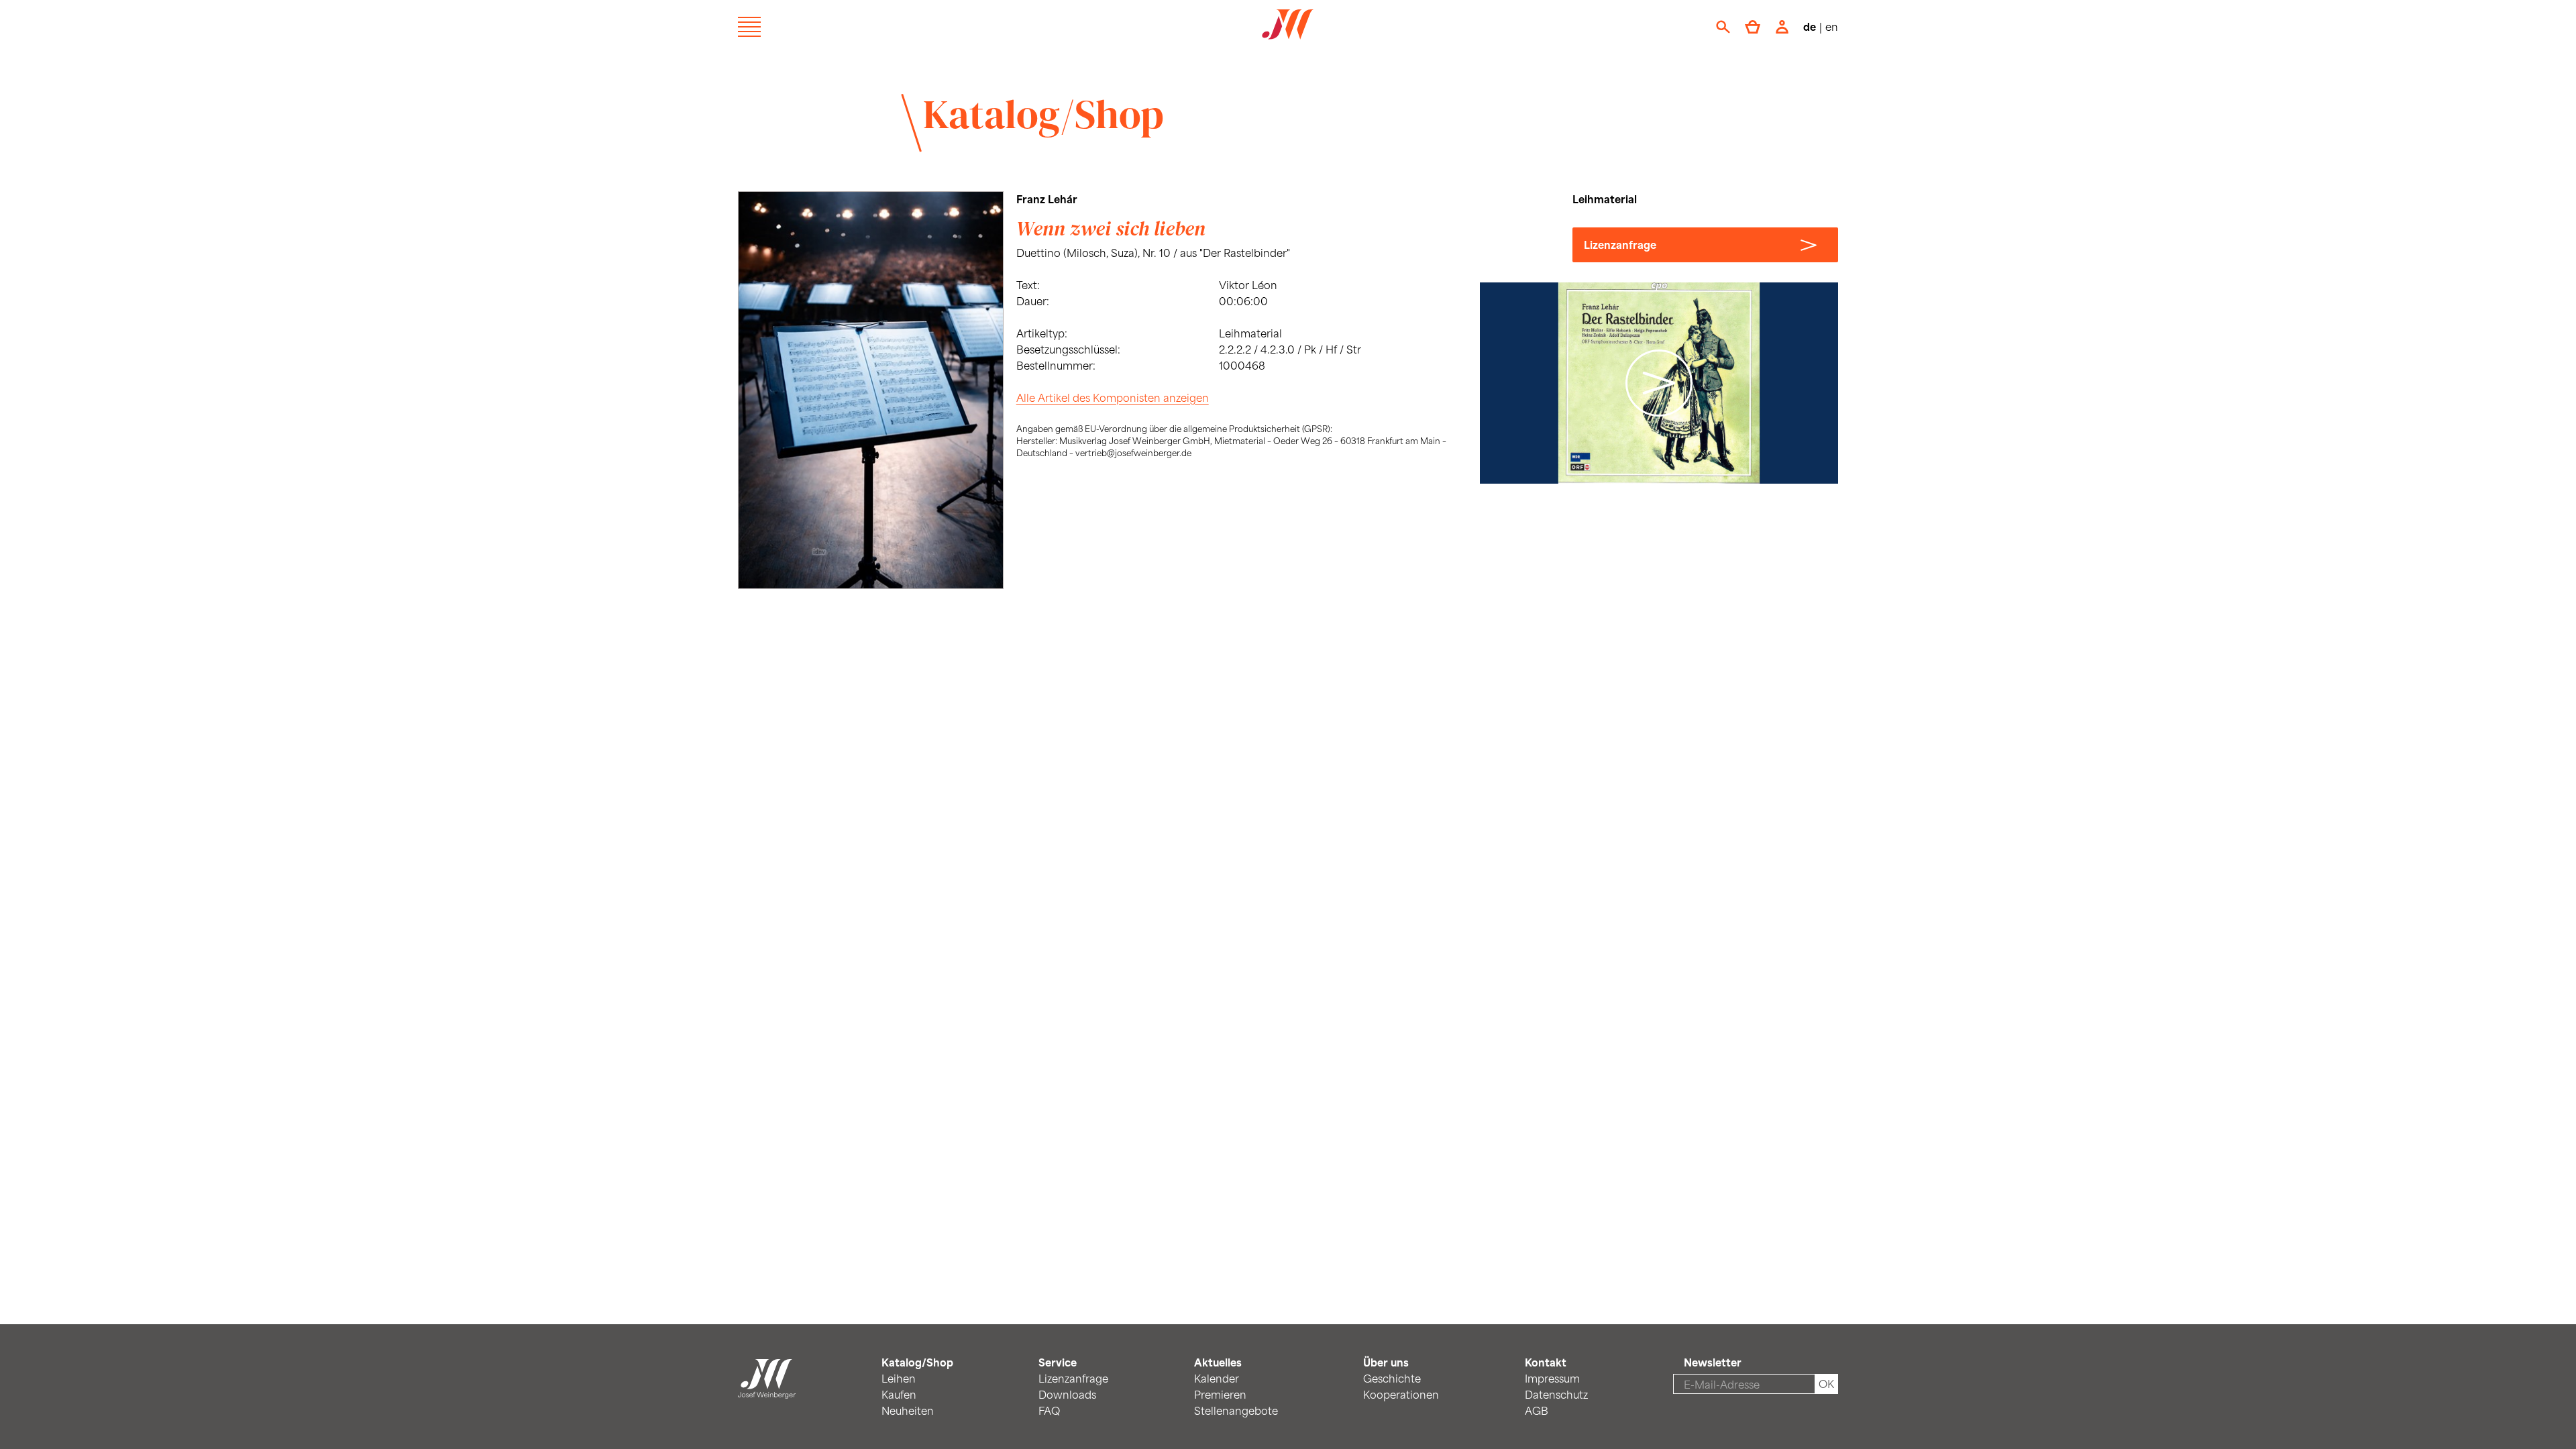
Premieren (1220, 1394)
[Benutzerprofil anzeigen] (1782, 27)
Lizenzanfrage (1620, 245)
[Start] (767, 1390)
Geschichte (1392, 1378)
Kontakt (1546, 1362)
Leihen (899, 1378)
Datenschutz (1556, 1394)
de (1810, 26)
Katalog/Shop (1043, 114)
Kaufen (899, 1394)
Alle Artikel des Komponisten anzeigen (1113, 397)
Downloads (1067, 1394)
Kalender (1217, 1378)
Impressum (1552, 1378)
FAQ (1049, 1410)
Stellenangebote (1236, 1410)
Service (1058, 1362)
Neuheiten (908, 1410)
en (1832, 26)
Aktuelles (1218, 1362)
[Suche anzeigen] (1723, 27)
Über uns (1386, 1362)
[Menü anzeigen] (749, 27)
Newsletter (1713, 1362)
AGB (1537, 1410)
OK (1826, 1384)
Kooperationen (1401, 1394)
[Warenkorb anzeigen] (1753, 27)
